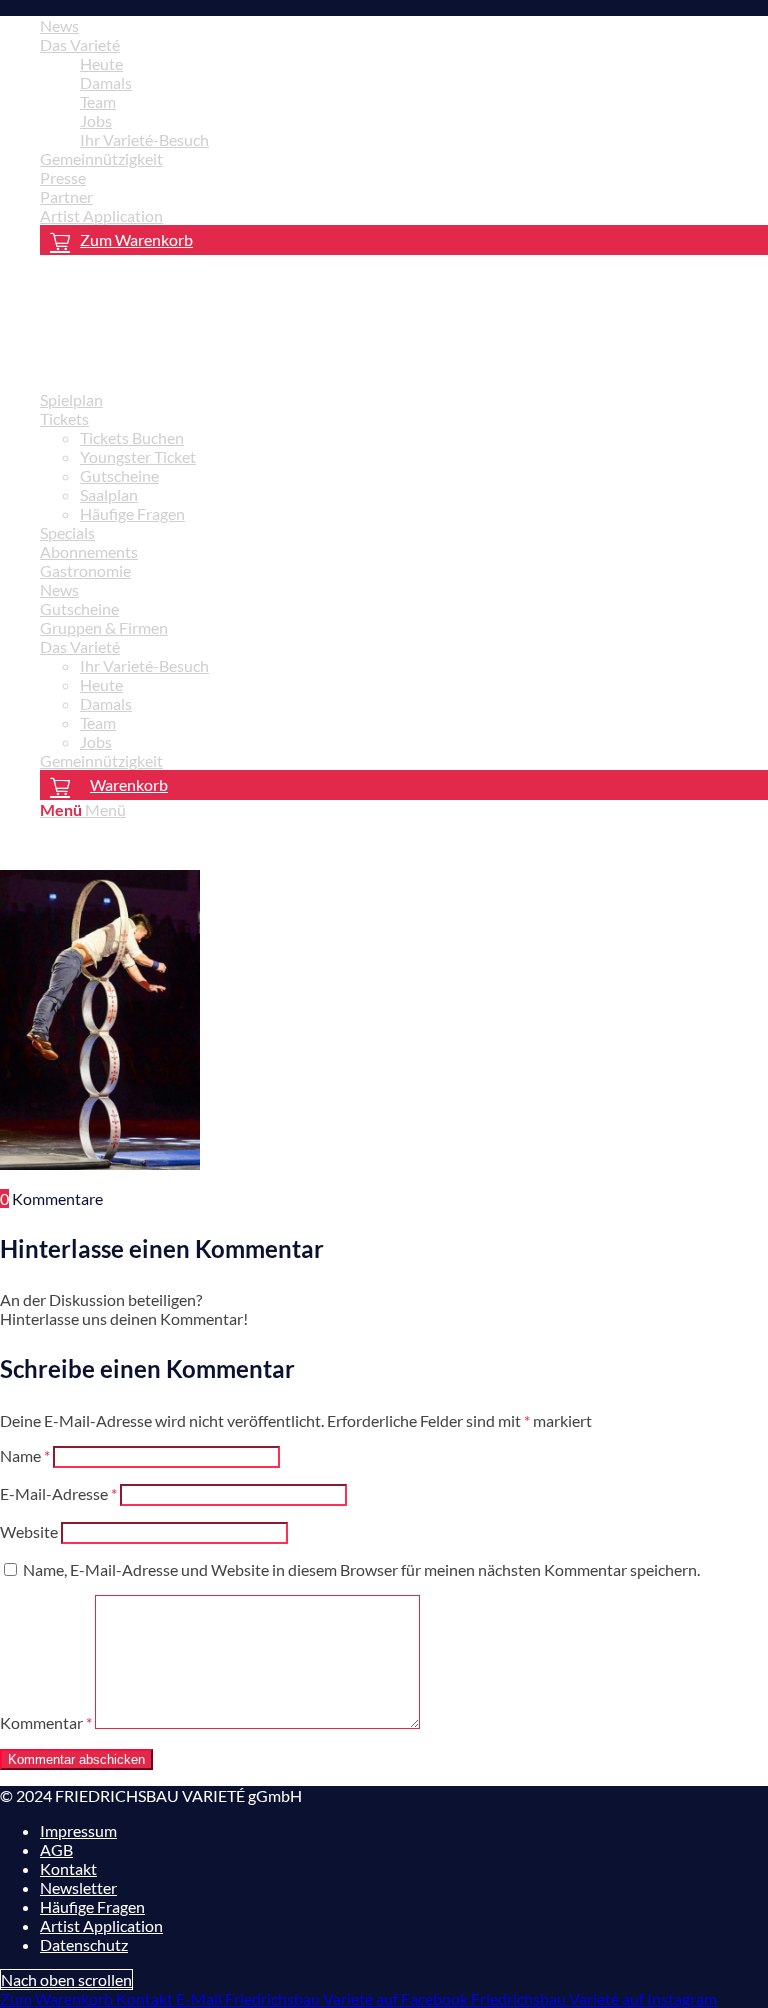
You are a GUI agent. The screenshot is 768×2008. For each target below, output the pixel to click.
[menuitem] (404, 25)
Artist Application (101, 215)
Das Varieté (80, 44)
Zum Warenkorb (136, 239)
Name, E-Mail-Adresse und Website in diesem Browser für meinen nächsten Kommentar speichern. (361, 1569)
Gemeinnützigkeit (101, 158)
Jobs (96, 120)
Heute (101, 63)
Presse (63, 177)
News (59, 25)
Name (25, 1455)
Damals (106, 82)
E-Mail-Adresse (58, 1493)
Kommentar (46, 1722)
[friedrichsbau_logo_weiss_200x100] (150, 364)
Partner (66, 196)
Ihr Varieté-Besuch (144, 139)
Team (98, 101)
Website (29, 1531)
